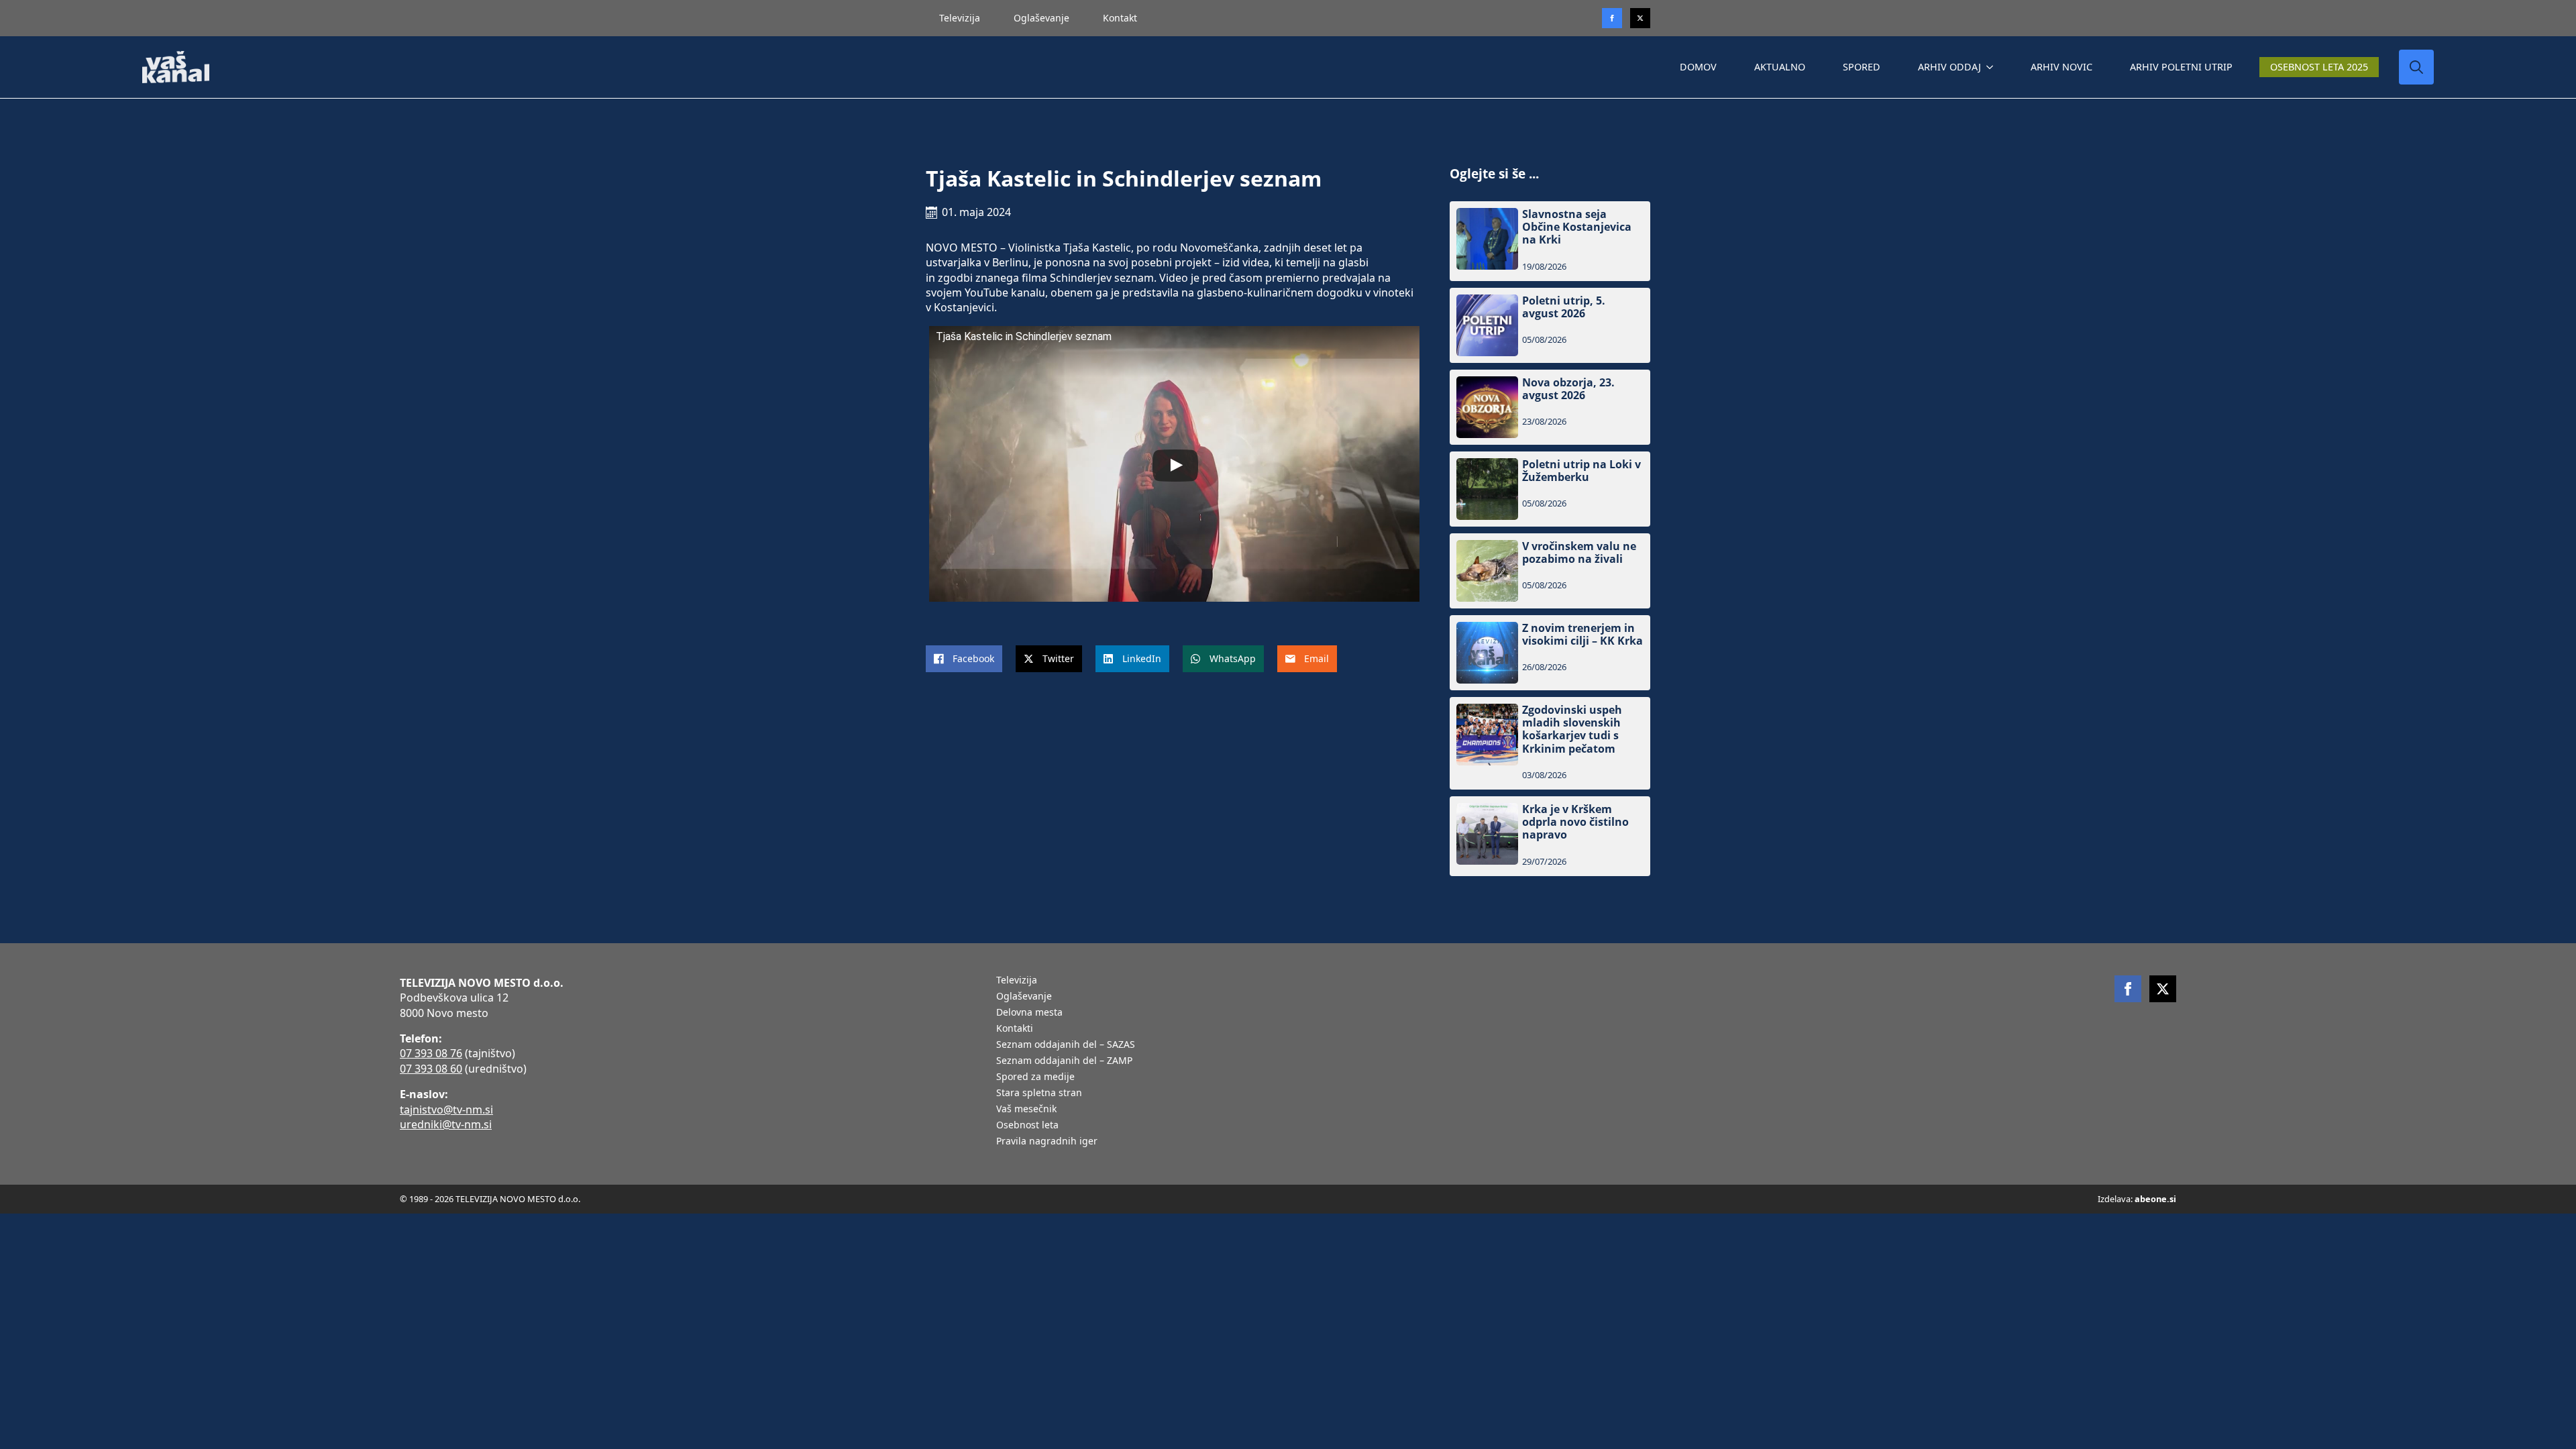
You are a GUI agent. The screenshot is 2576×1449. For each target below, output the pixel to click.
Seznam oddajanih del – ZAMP (1064, 1061)
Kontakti (1015, 1029)
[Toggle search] (2416, 67)
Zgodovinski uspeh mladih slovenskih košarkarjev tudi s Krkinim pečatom (1572, 730)
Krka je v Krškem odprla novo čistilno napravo (1575, 822)
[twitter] (1640, 18)
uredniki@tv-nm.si (446, 1124)
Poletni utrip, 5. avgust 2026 (1564, 307)
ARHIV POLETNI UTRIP (2181, 67)
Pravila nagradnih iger (1047, 1142)
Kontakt (1120, 18)
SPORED (1862, 67)
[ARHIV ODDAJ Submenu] (1992, 67)
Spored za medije (1035, 1077)
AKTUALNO (1780, 67)
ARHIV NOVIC (2061, 67)
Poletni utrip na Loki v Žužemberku (1581, 471)
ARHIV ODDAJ (1949, 67)
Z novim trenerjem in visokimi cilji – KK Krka (1582, 635)
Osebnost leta (1027, 1126)
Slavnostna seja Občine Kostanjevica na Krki (1577, 227)
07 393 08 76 (431, 1053)
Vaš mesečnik (1026, 1110)
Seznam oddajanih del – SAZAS (1066, 1045)
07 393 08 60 (431, 1069)
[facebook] (2128, 989)
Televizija (960, 18)
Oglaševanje (1041, 18)
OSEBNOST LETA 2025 (2319, 67)
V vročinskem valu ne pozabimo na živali (1579, 553)
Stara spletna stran (1039, 1093)
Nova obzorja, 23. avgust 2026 (1568, 389)
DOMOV (1698, 67)
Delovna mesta (1029, 1013)
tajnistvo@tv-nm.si (446, 1110)
